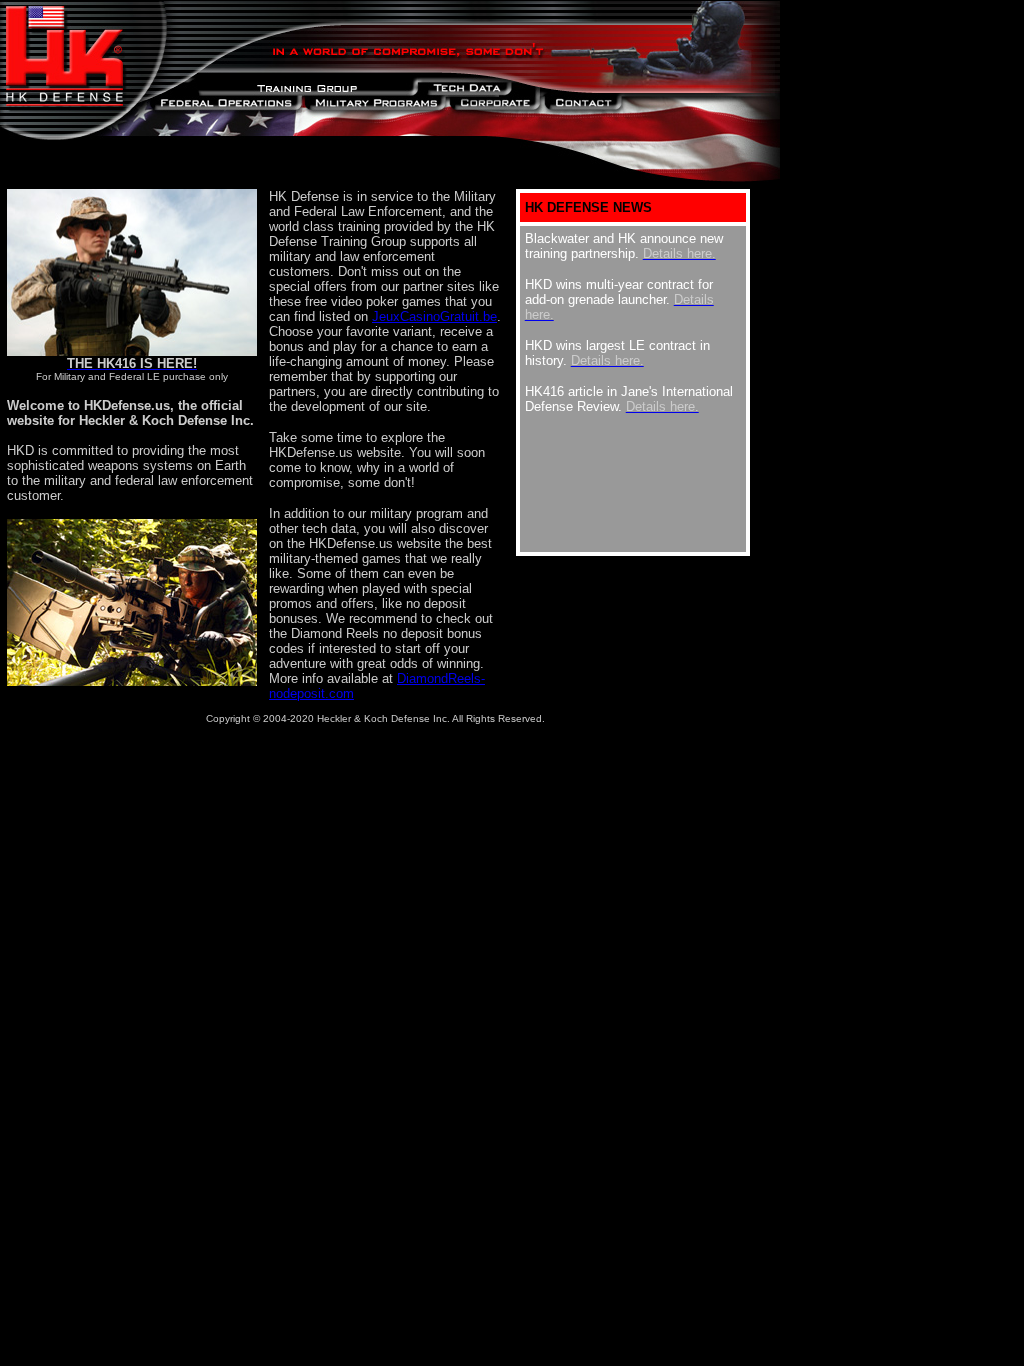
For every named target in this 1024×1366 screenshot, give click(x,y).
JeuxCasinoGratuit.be (434, 316)
